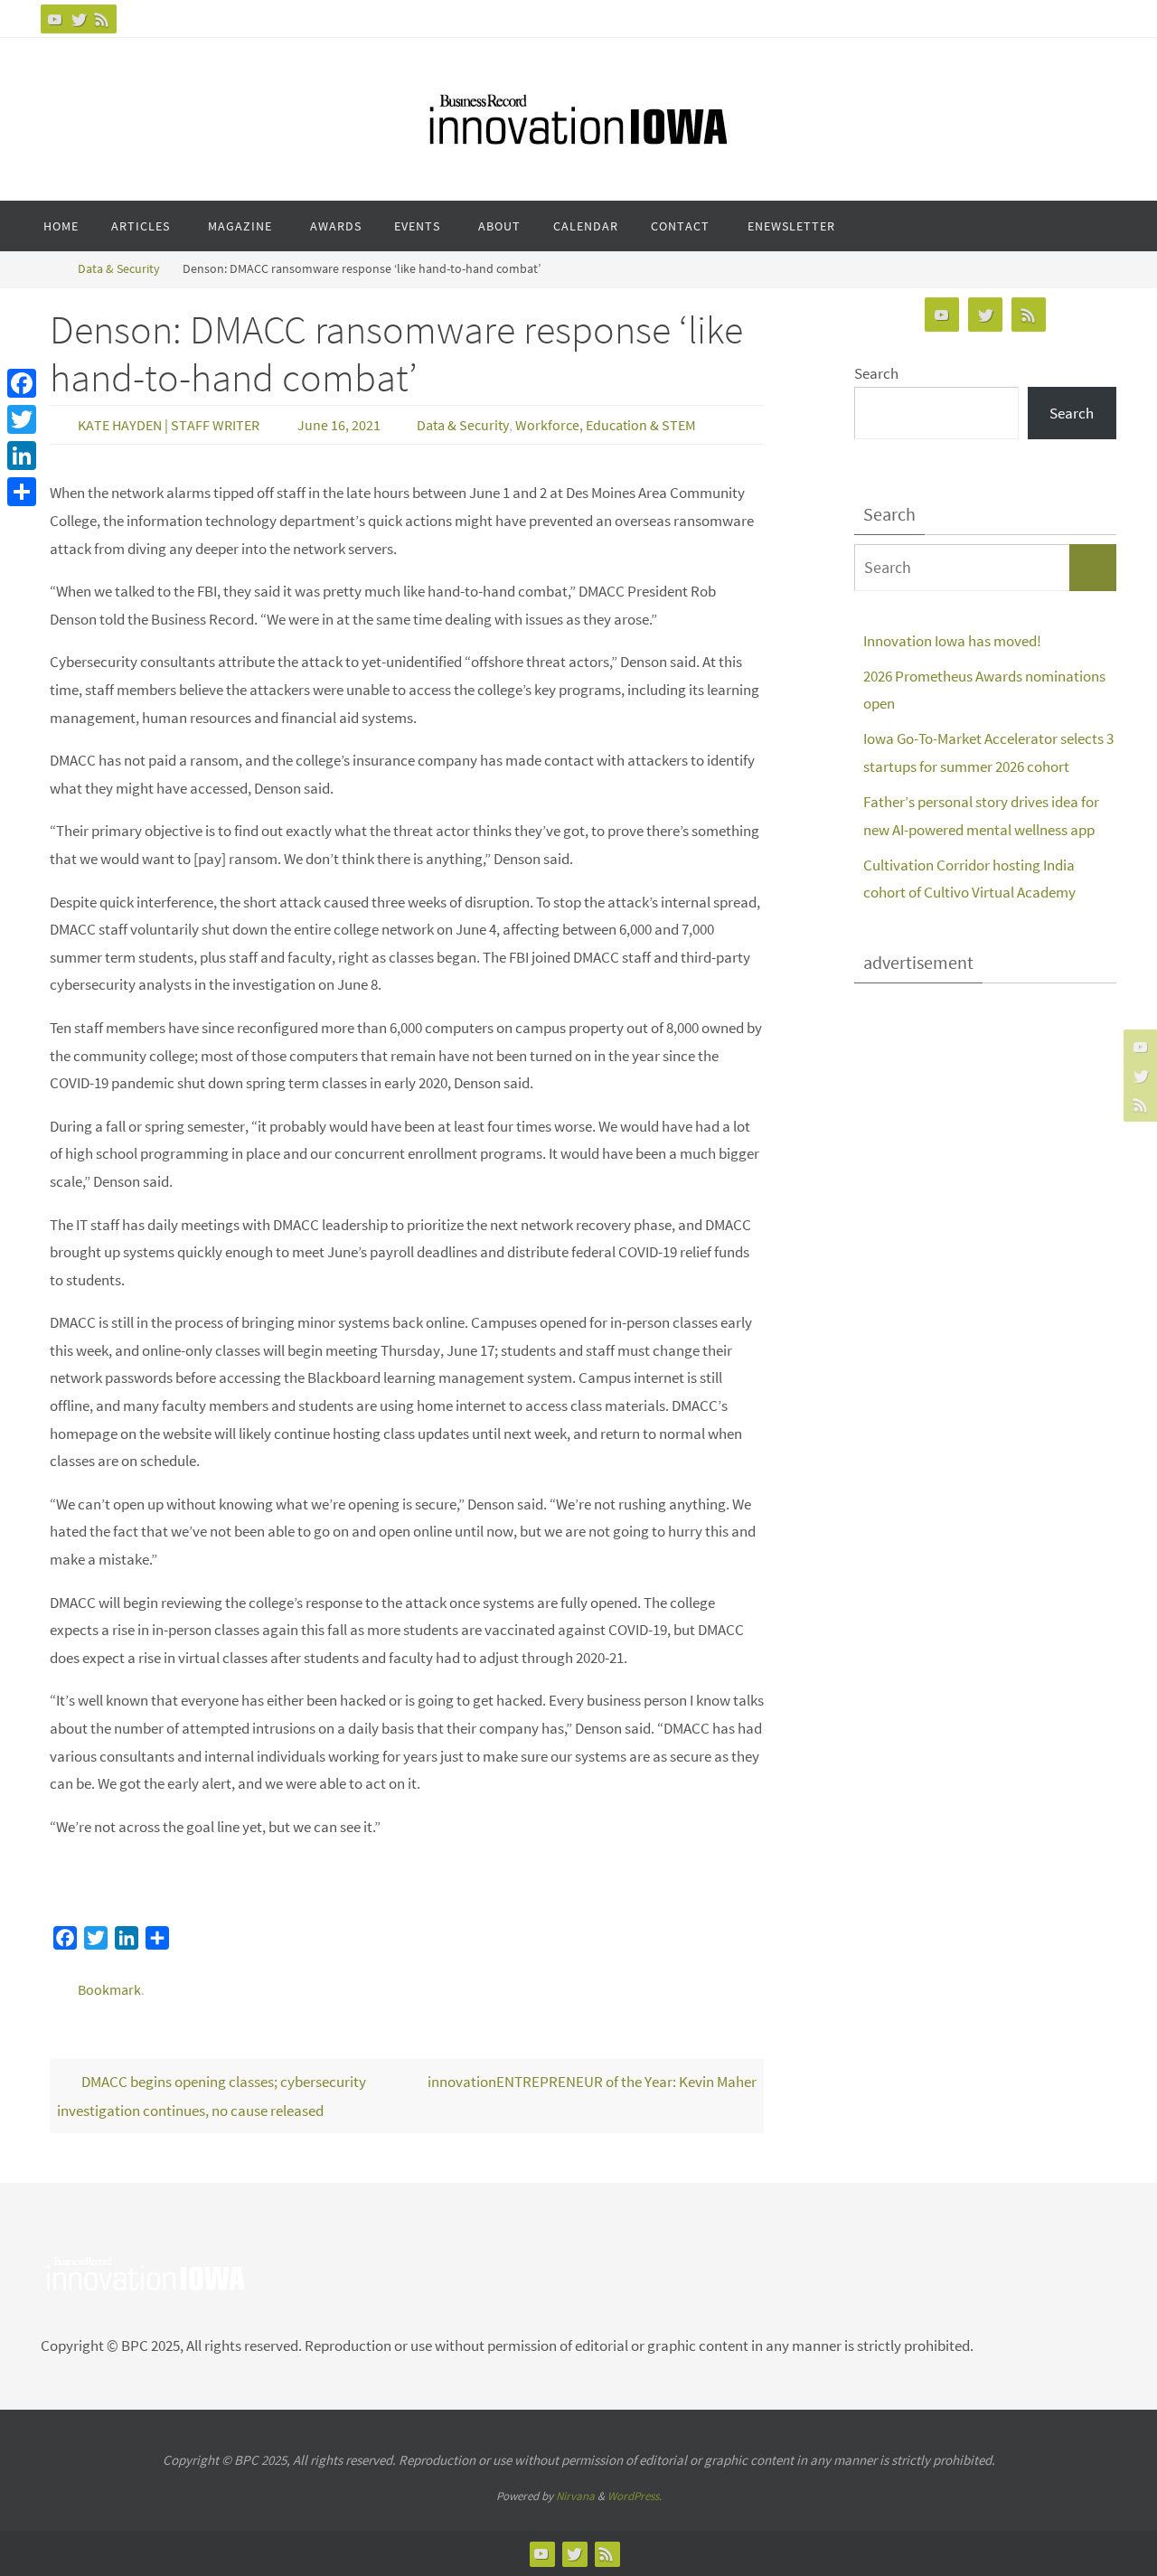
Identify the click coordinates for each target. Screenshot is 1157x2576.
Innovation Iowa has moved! (952, 641)
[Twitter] (79, 19)
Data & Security (119, 269)
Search (876, 373)
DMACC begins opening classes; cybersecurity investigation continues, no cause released (212, 2096)
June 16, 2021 (339, 425)
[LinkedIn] (22, 456)
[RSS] (102, 19)
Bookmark (109, 1989)
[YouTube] (55, 19)
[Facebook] (22, 383)
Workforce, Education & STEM (606, 425)
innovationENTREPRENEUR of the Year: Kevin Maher (592, 2082)
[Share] (22, 492)
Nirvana (575, 2496)
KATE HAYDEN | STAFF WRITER (169, 425)
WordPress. (635, 2496)
